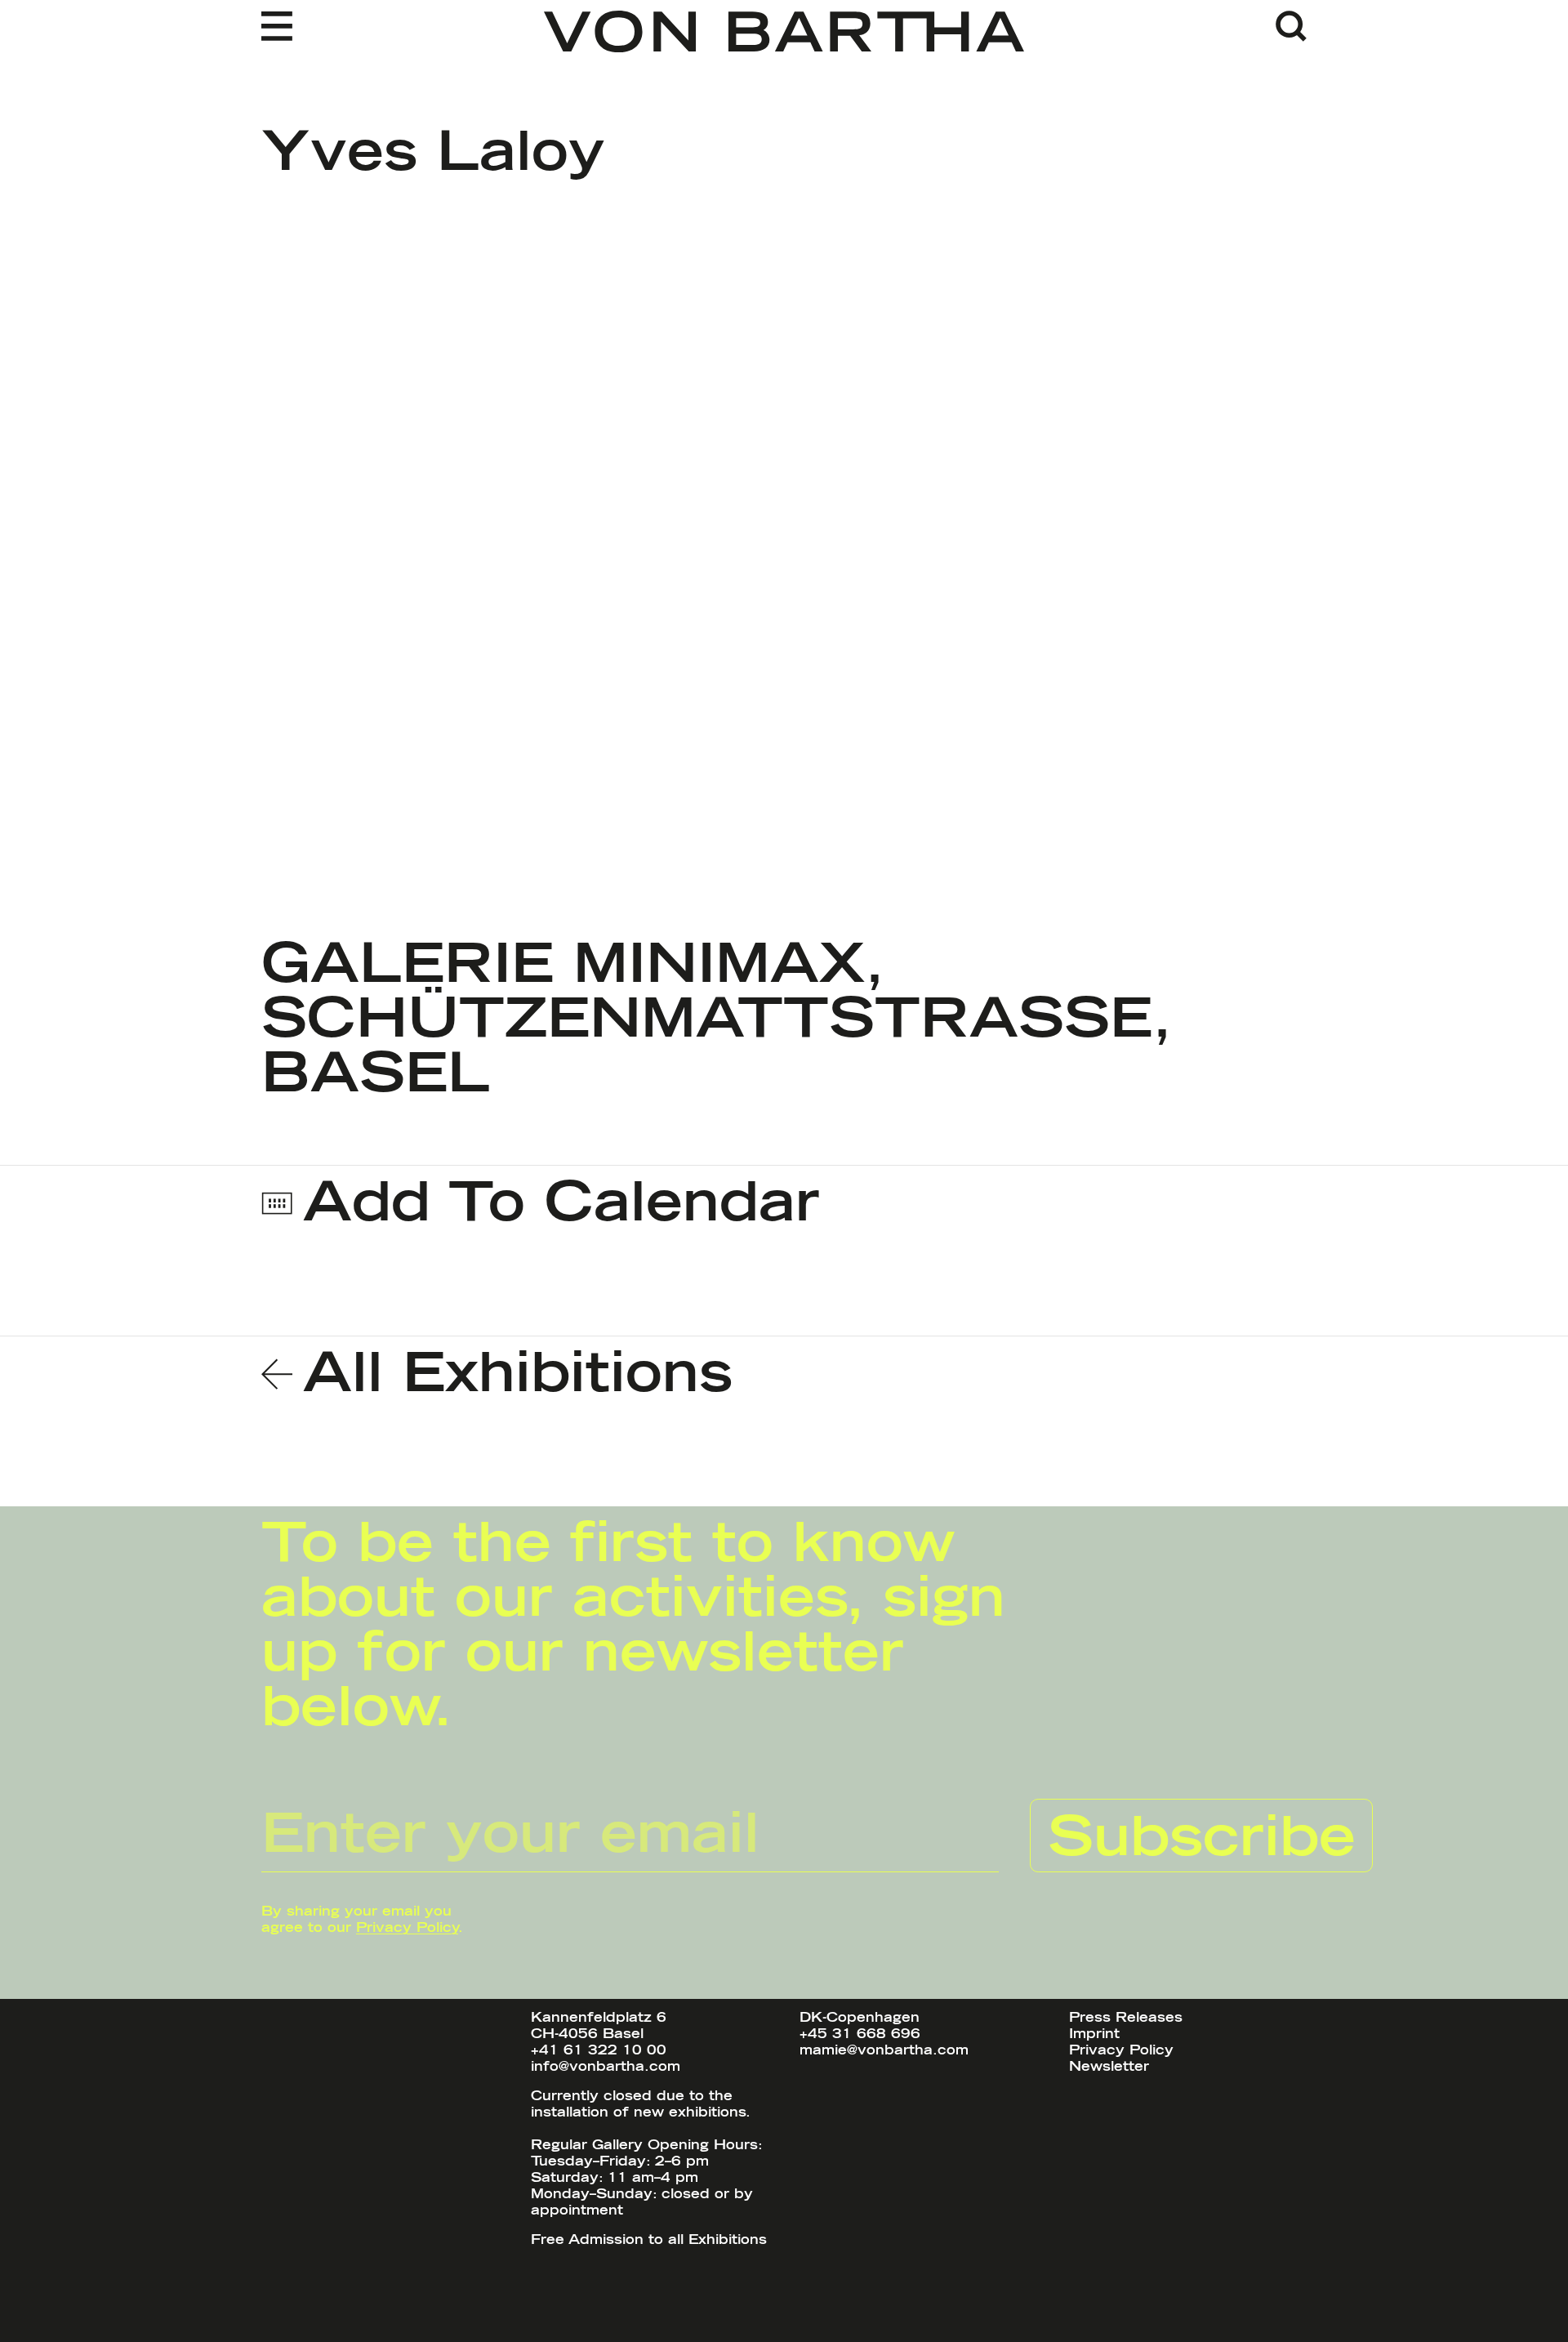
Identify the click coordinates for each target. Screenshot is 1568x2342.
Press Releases (1126, 2018)
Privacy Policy (407, 1928)
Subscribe (1202, 1838)
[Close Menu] (292, 26)
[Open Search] (1291, 26)
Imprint (1094, 2034)
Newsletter (1109, 2067)
